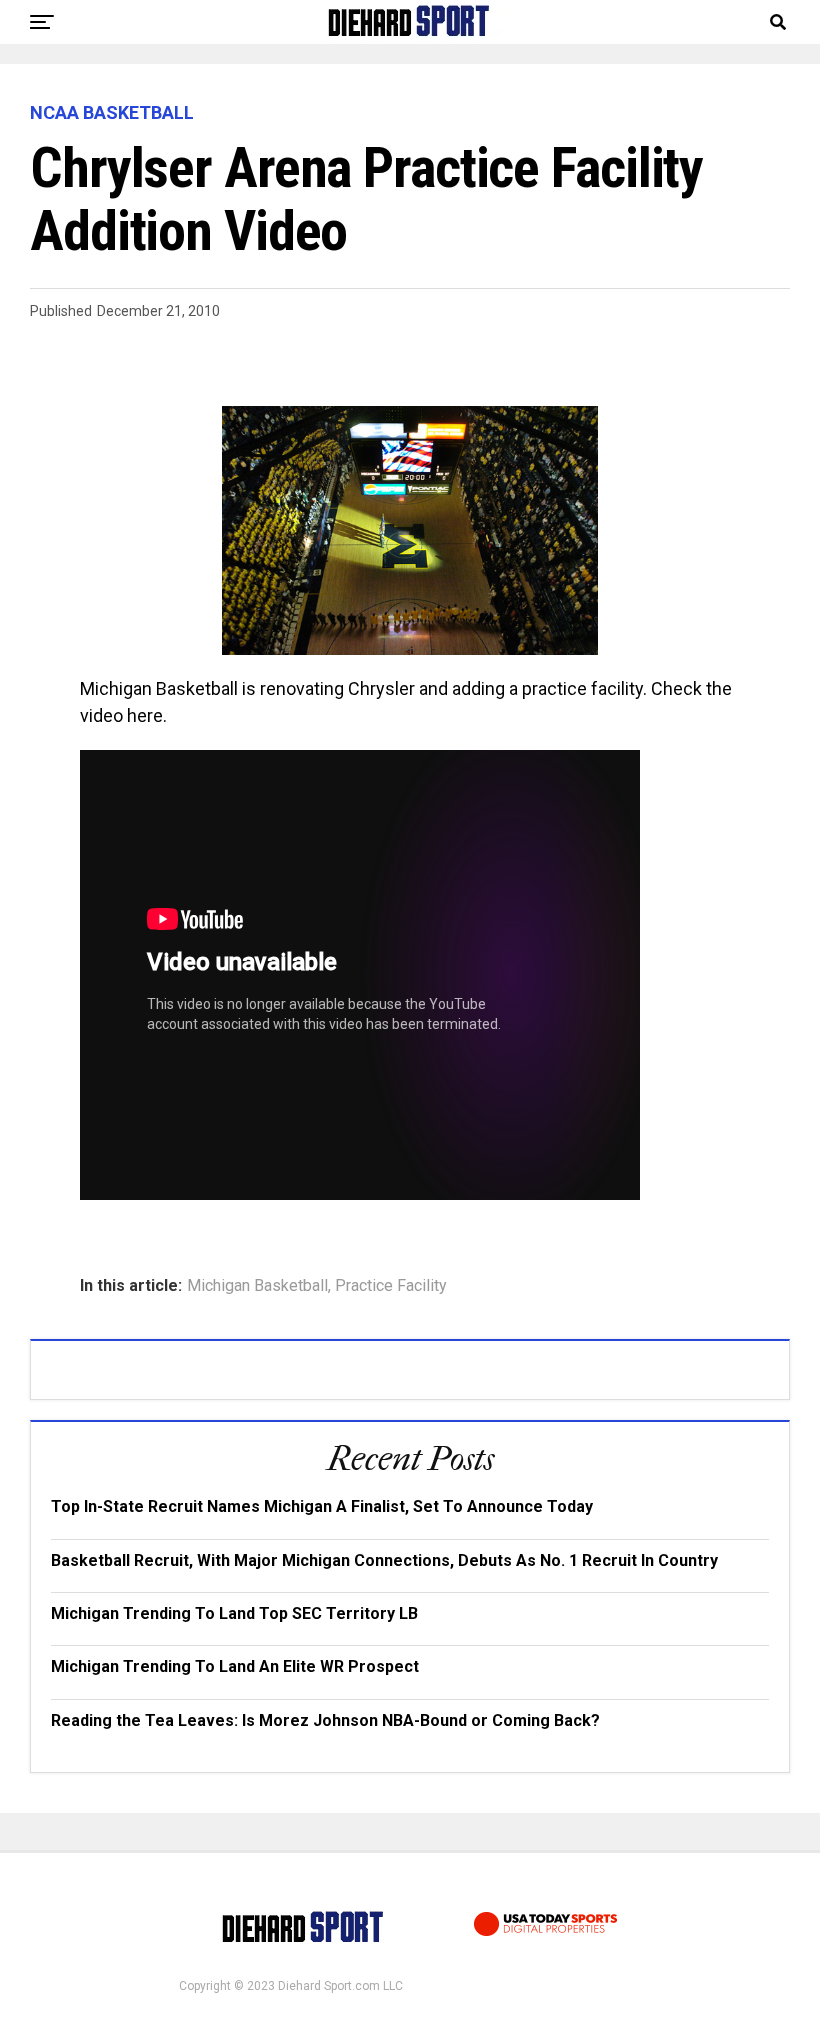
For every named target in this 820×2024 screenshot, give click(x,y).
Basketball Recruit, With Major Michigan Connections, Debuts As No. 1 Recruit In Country (384, 1560)
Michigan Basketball (257, 1286)
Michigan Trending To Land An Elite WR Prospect (235, 1666)
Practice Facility (391, 1286)
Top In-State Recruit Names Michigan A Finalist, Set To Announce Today (322, 1506)
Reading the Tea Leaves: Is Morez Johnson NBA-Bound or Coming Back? (325, 1720)
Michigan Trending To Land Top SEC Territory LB (234, 1613)
